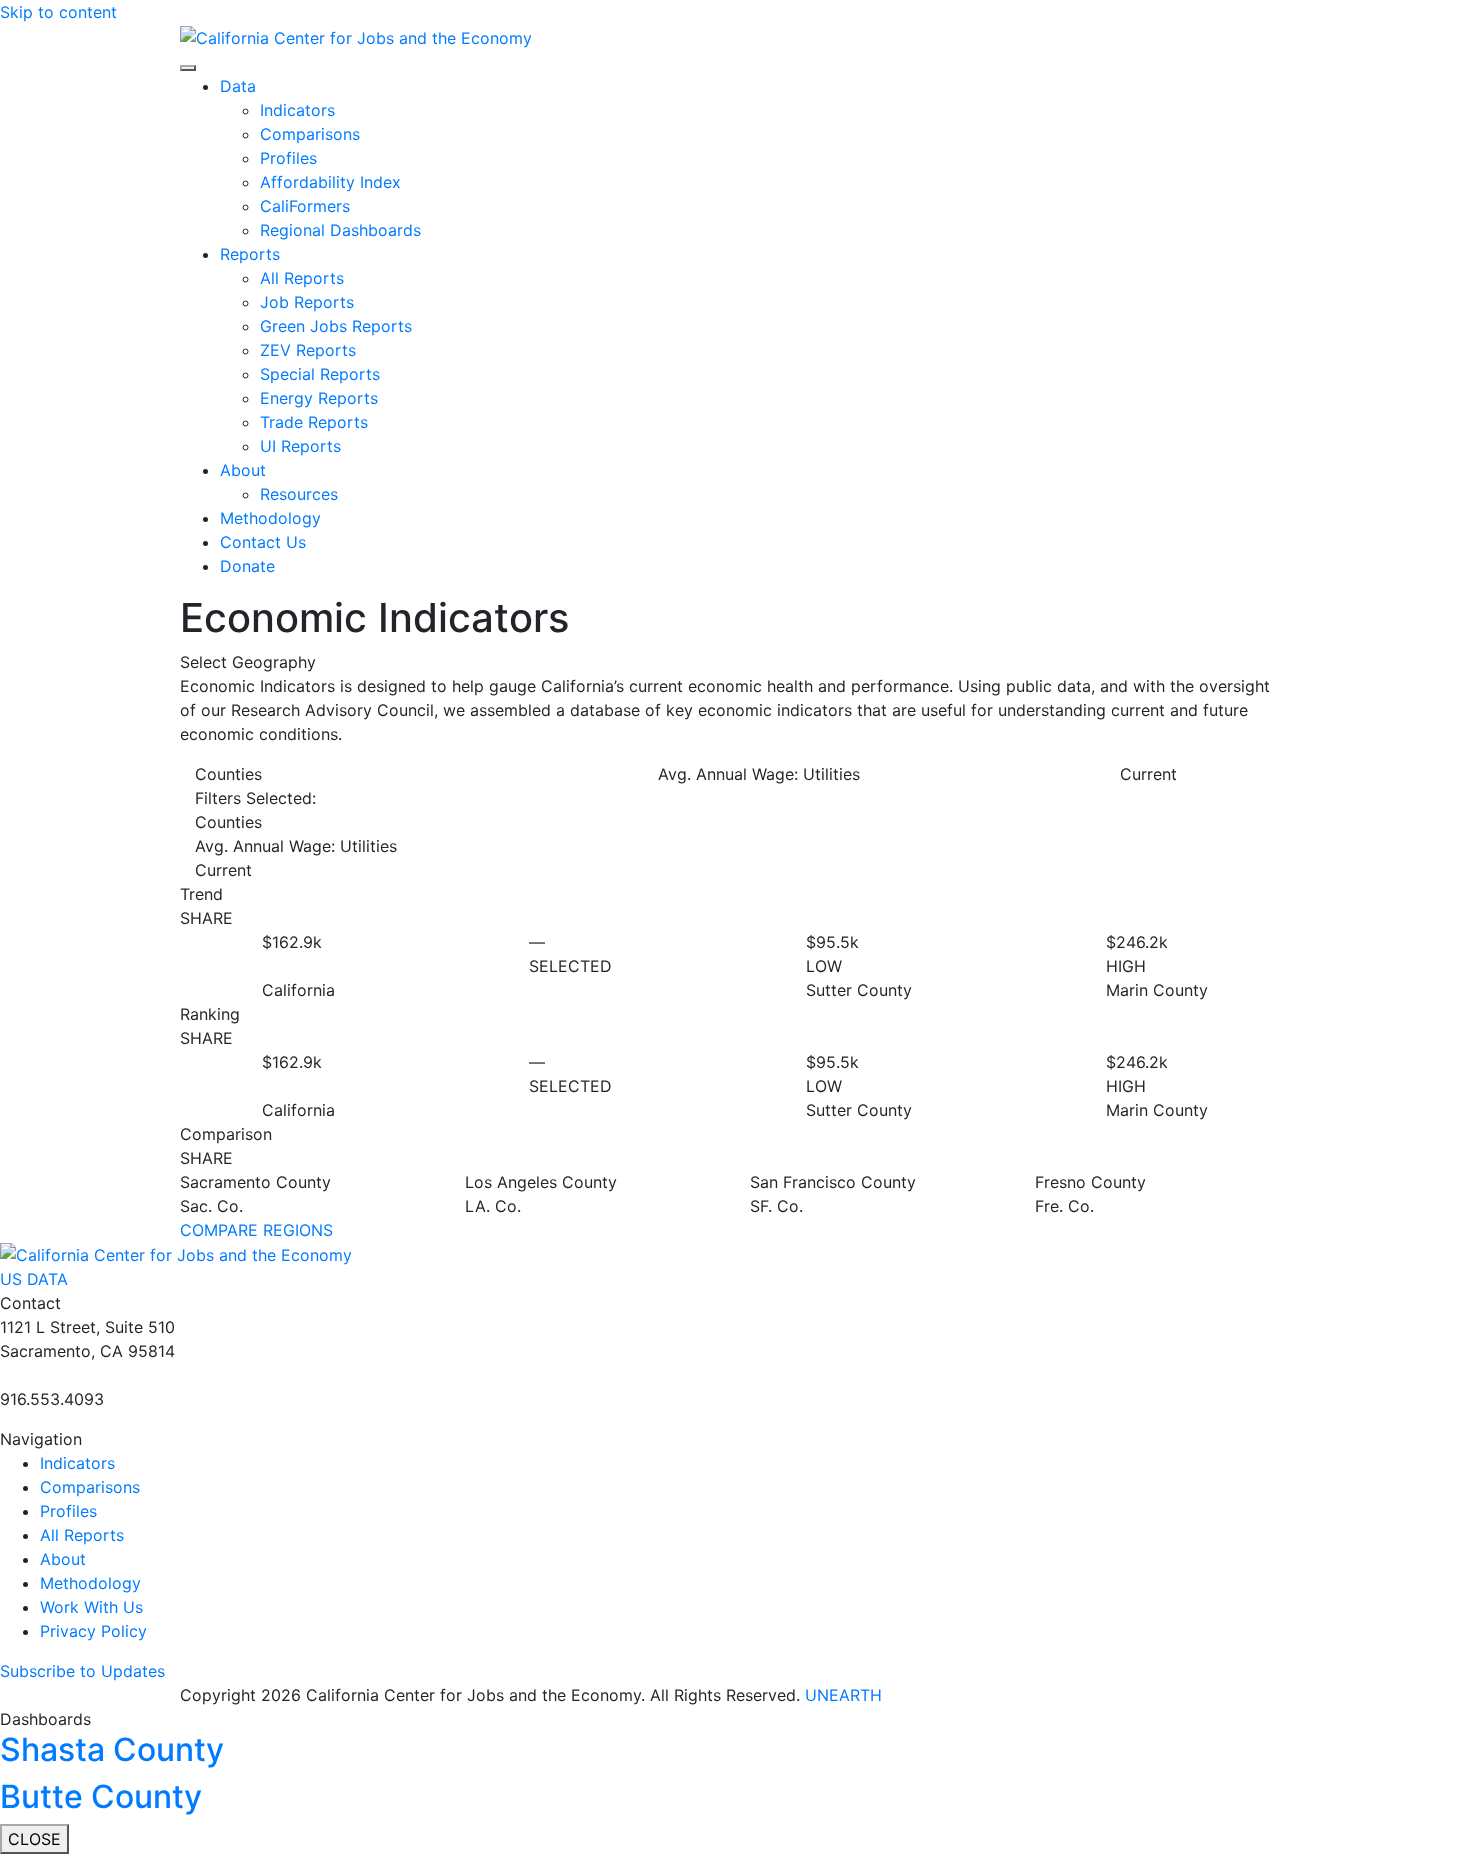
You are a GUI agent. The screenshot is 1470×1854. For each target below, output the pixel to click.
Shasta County (112, 1749)
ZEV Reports (308, 350)
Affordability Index (330, 182)
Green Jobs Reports (336, 326)
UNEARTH (843, 1695)
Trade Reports (314, 422)
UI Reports (300, 446)
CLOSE (34, 1839)
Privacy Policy (93, 1631)
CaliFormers (305, 206)
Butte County (101, 1796)
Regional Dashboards (340, 230)
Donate (247, 566)
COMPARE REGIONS (256, 1230)
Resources (299, 494)
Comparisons (310, 134)
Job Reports (307, 302)
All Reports (302, 278)
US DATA (34, 1279)
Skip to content (58, 12)
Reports (250, 254)
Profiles (288, 158)
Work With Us (91, 1607)
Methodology (270, 518)
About (243, 470)
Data (238, 86)
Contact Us (263, 542)
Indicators (297, 110)
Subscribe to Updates (82, 1671)
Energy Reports (319, 398)
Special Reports (320, 374)
